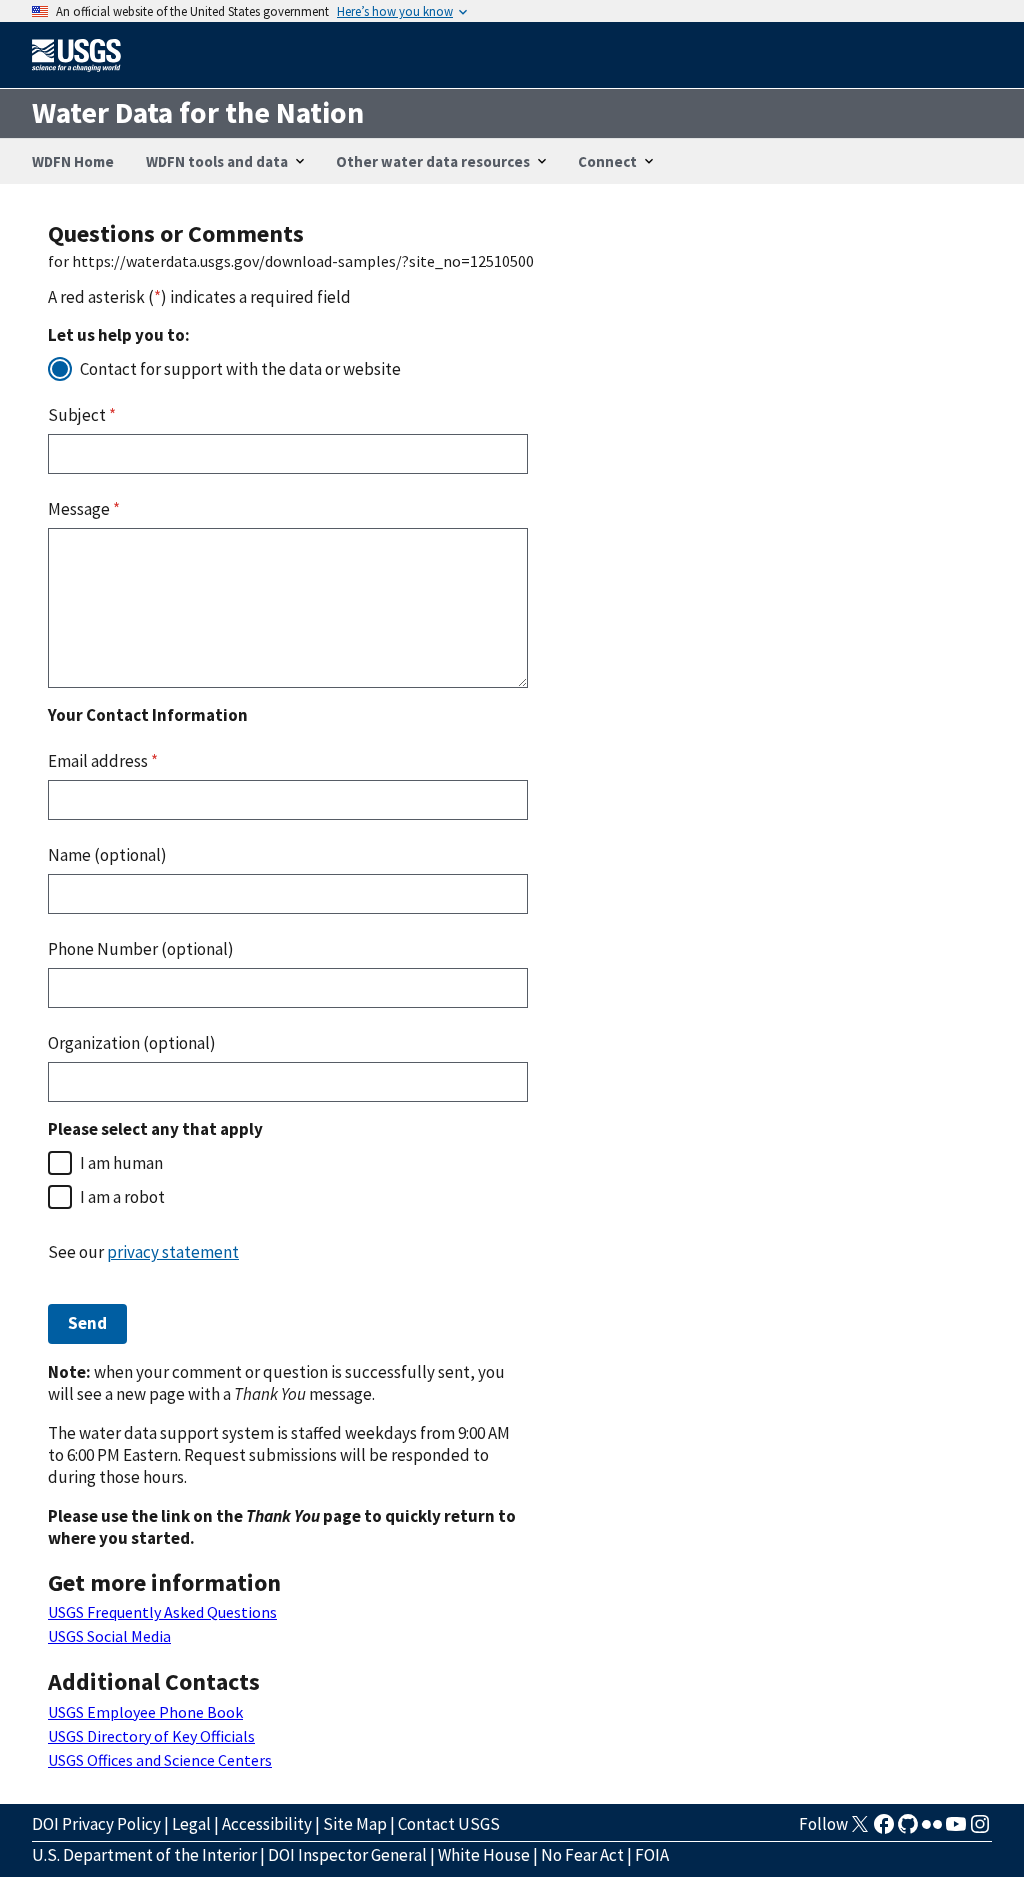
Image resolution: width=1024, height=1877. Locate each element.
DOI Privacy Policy (96, 1824)
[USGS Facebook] (884, 1830)
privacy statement (173, 1252)
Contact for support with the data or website (240, 369)
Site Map (355, 1824)
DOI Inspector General (347, 1855)
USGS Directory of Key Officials (151, 1736)
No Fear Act (582, 1855)
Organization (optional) (132, 1043)
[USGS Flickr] (932, 1830)
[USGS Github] (908, 1830)
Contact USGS (449, 1824)
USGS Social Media (109, 1636)
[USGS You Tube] (956, 1830)
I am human (121, 1163)
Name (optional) (107, 855)
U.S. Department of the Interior (144, 1855)
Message (84, 509)
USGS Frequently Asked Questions (162, 1612)
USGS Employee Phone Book (145, 1712)
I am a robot (122, 1197)
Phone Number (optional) (141, 949)
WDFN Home (73, 161)
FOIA (652, 1855)
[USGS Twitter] (860, 1830)
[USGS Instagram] (980, 1830)
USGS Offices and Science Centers (160, 1760)
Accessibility (267, 1824)
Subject (82, 415)
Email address (103, 761)
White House (484, 1855)
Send (87, 1323)
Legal (191, 1824)
